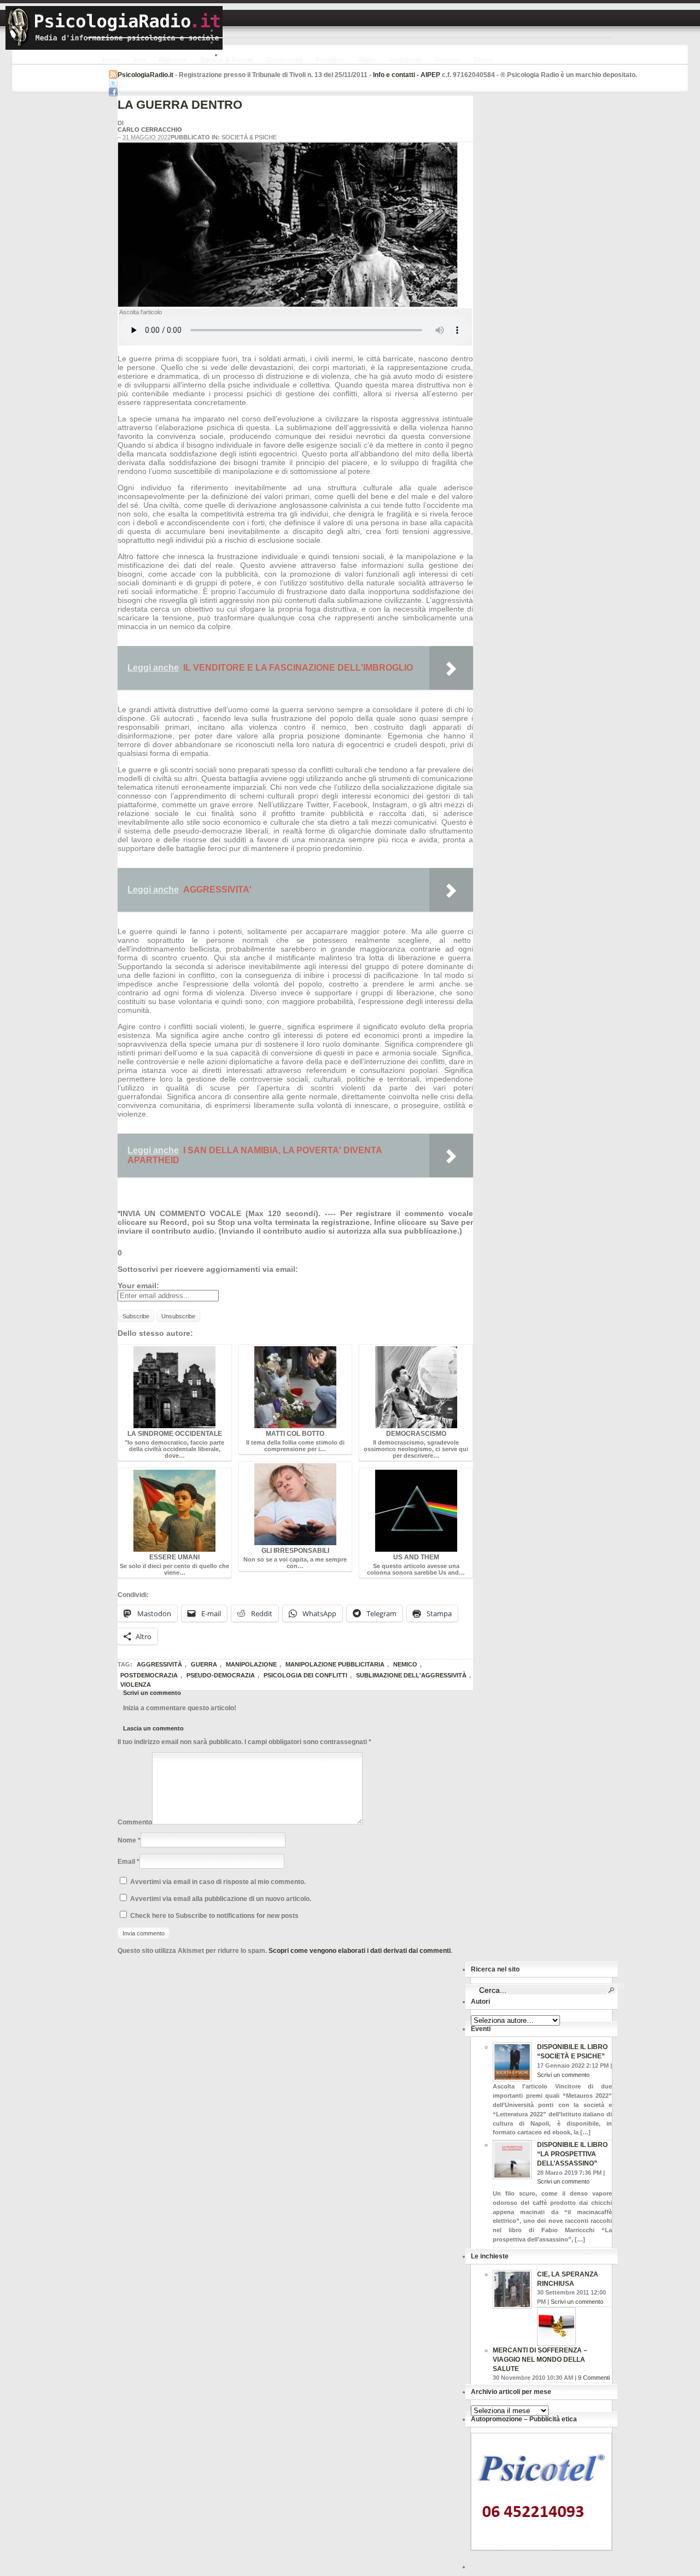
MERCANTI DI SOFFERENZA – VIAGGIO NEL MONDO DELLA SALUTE (540, 2360)
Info (140, 60)
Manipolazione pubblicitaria (335, 1664)
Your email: (138, 1286)
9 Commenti (594, 2378)
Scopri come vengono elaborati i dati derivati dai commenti (360, 1951)
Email (126, 1862)
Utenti (483, 60)
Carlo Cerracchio (150, 130)
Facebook (113, 92)
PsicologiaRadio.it (114, 28)
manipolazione (251, 1664)
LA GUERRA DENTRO (180, 105)
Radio (367, 60)
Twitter (113, 83)
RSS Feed (113, 74)
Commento (135, 1822)
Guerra (204, 1664)
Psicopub (330, 60)
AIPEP (430, 75)
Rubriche (173, 60)
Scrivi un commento (563, 2075)
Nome (127, 1840)
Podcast (448, 60)
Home (112, 60)
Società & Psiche (227, 60)
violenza (136, 1685)
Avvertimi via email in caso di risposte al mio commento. (218, 1882)
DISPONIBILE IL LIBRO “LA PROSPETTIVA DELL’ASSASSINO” (572, 2154)
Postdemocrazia (149, 1675)
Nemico (405, 1664)
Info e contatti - (397, 75)
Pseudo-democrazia (221, 1675)
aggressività (159, 1664)
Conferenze (284, 60)
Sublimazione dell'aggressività (411, 1675)
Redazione (405, 60)
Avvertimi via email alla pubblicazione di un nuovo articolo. (221, 1899)
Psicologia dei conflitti (305, 1675)
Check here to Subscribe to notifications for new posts (214, 1916)
